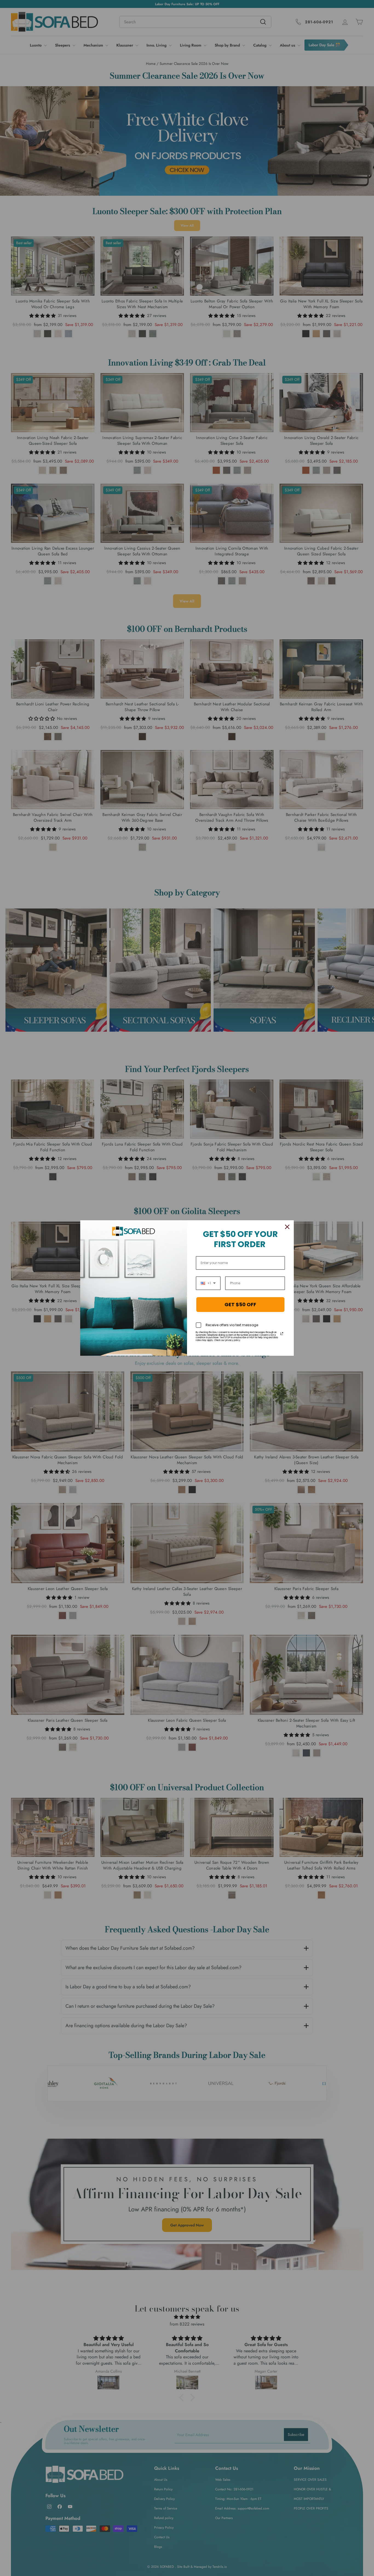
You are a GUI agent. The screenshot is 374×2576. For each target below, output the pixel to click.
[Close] (287, 1227)
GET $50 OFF (240, 1304)
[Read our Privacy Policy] (282, 1334)
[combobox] (208, 1283)
